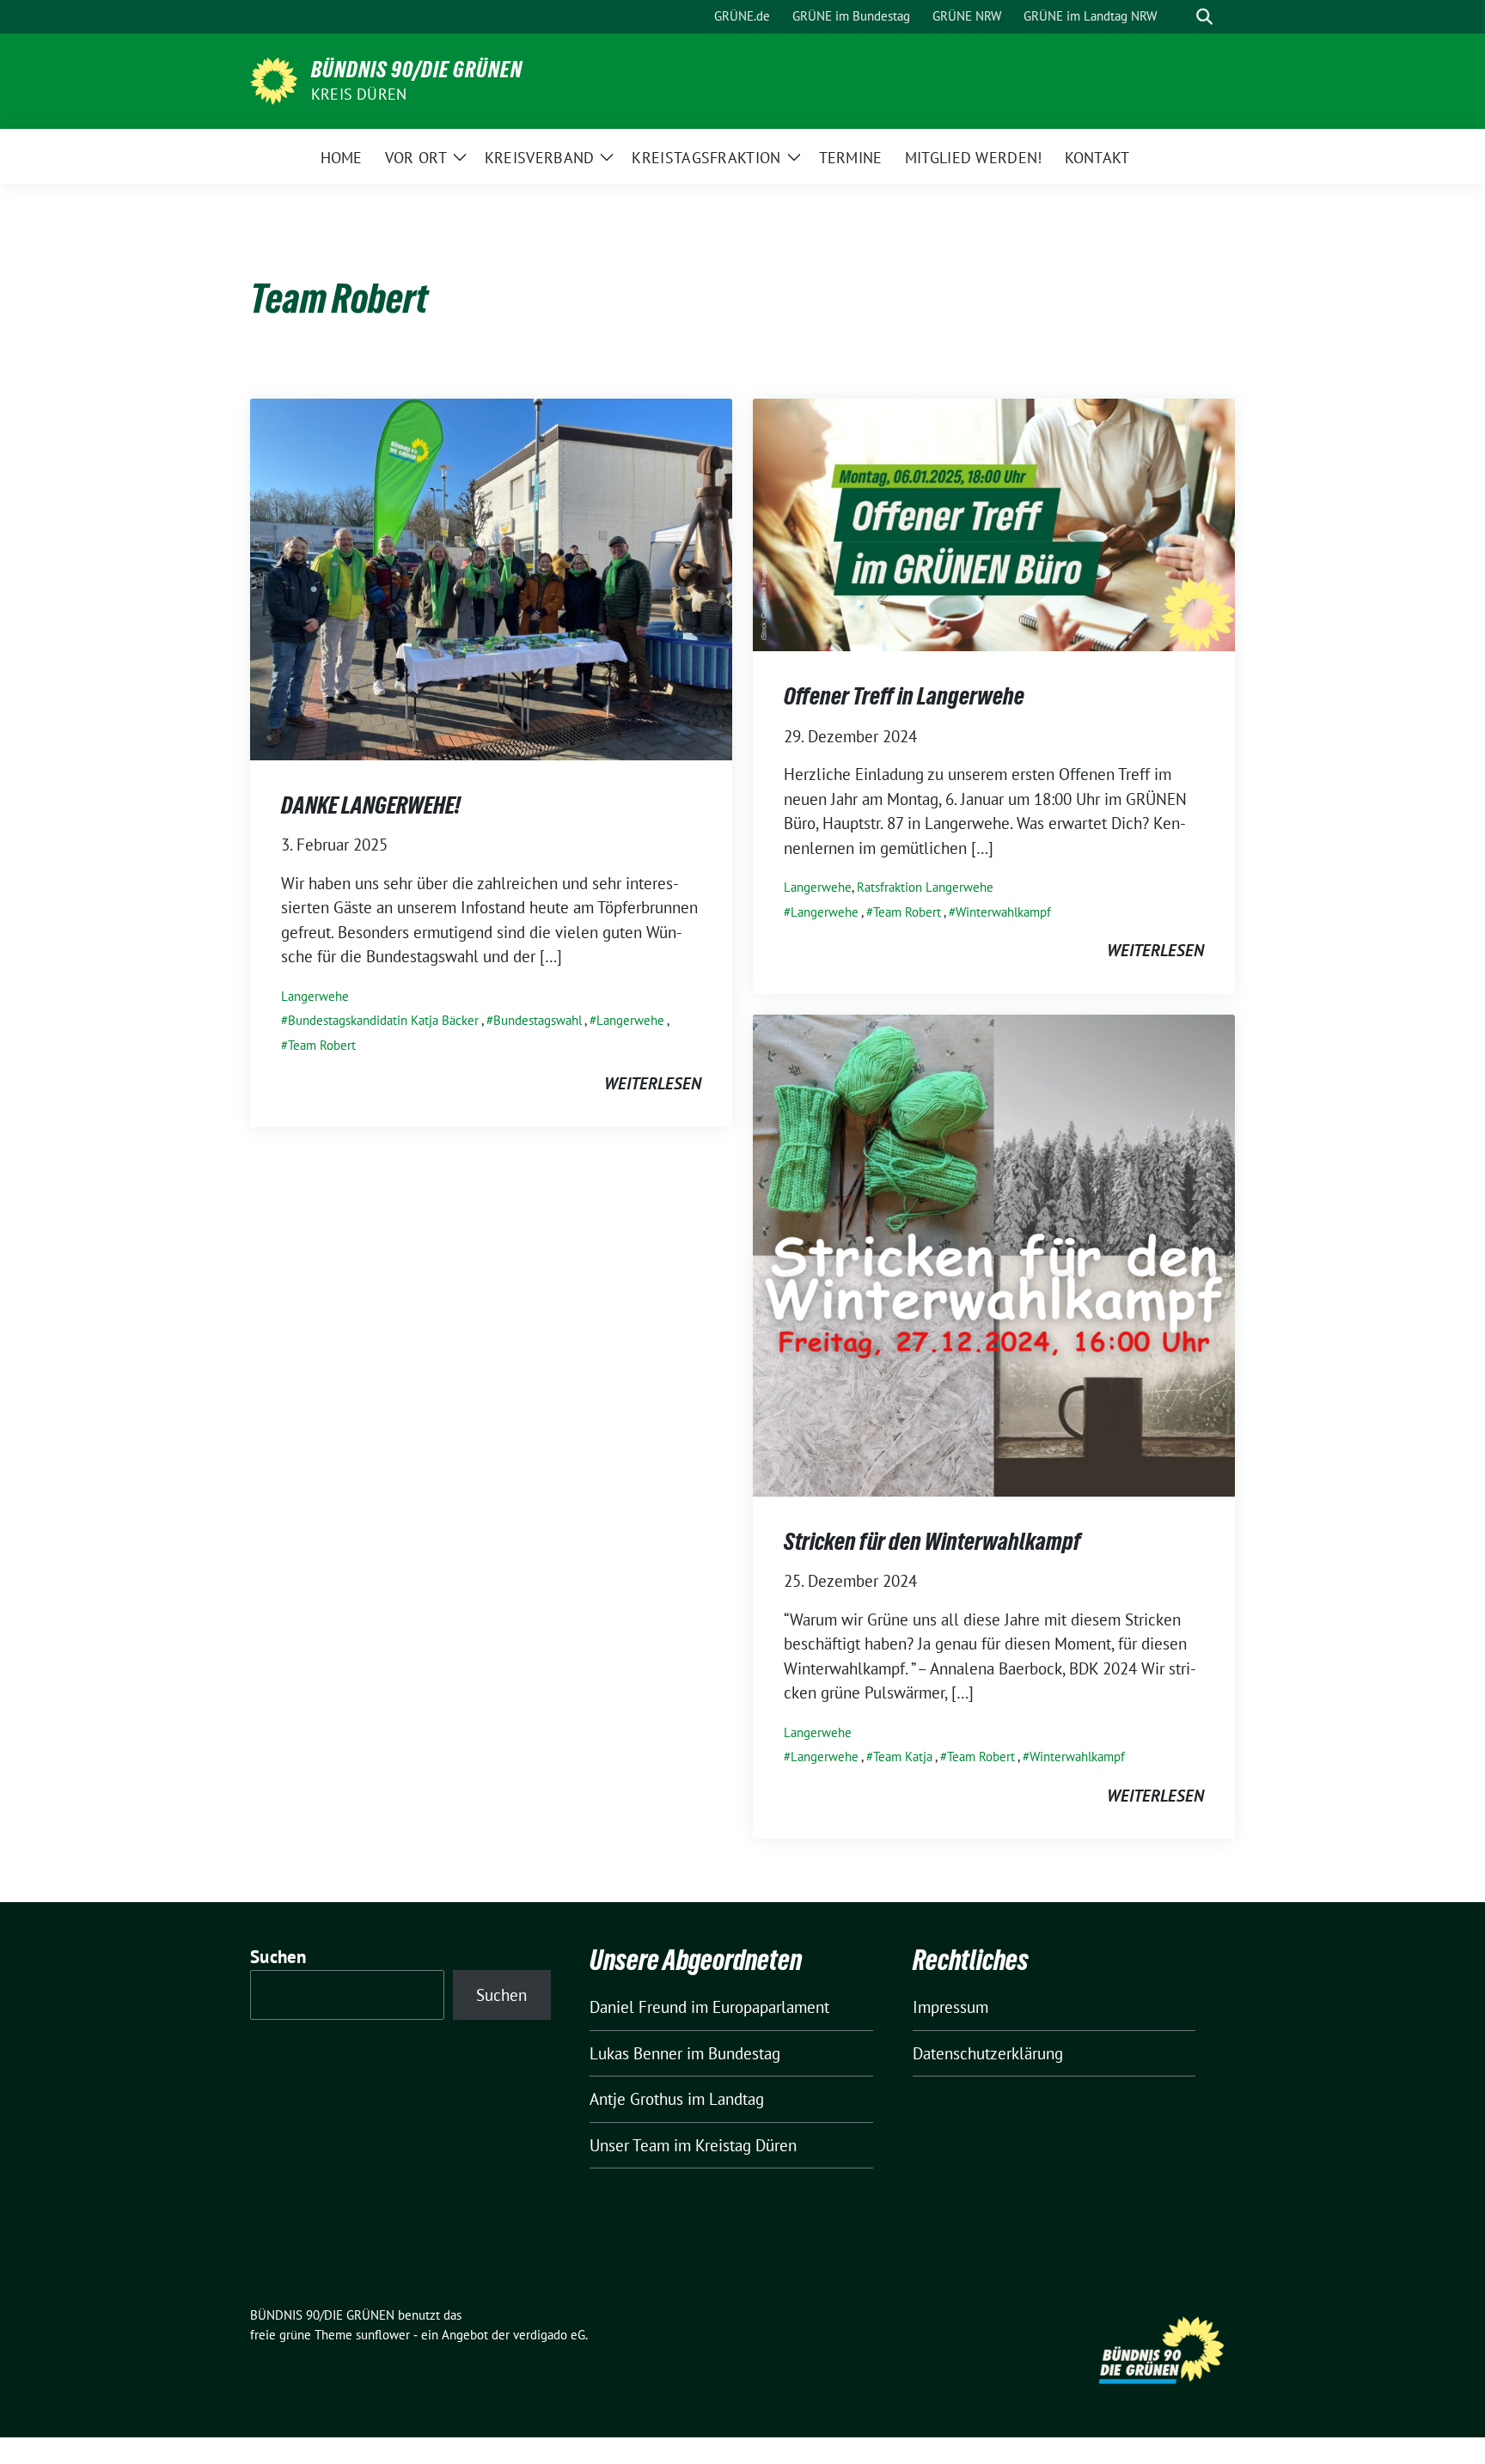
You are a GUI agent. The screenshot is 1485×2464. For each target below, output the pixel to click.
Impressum (950, 2007)
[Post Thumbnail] (491, 577)
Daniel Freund (638, 2007)
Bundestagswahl (538, 1020)
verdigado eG (549, 2335)
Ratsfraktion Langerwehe (925, 887)
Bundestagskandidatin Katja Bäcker (383, 1020)
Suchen (278, 1957)
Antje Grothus (636, 2099)
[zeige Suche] (1204, 17)
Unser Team (629, 2145)
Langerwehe (315, 996)
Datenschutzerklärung (988, 2053)
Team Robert (322, 1045)
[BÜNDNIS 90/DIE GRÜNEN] (274, 79)
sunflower (383, 2335)
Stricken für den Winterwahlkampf (932, 1541)
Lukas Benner (636, 2053)
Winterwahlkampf (1003, 912)
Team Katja (903, 1757)
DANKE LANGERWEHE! (371, 805)
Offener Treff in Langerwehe (904, 696)
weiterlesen (653, 1083)
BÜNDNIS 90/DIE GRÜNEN (417, 70)
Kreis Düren (359, 94)
